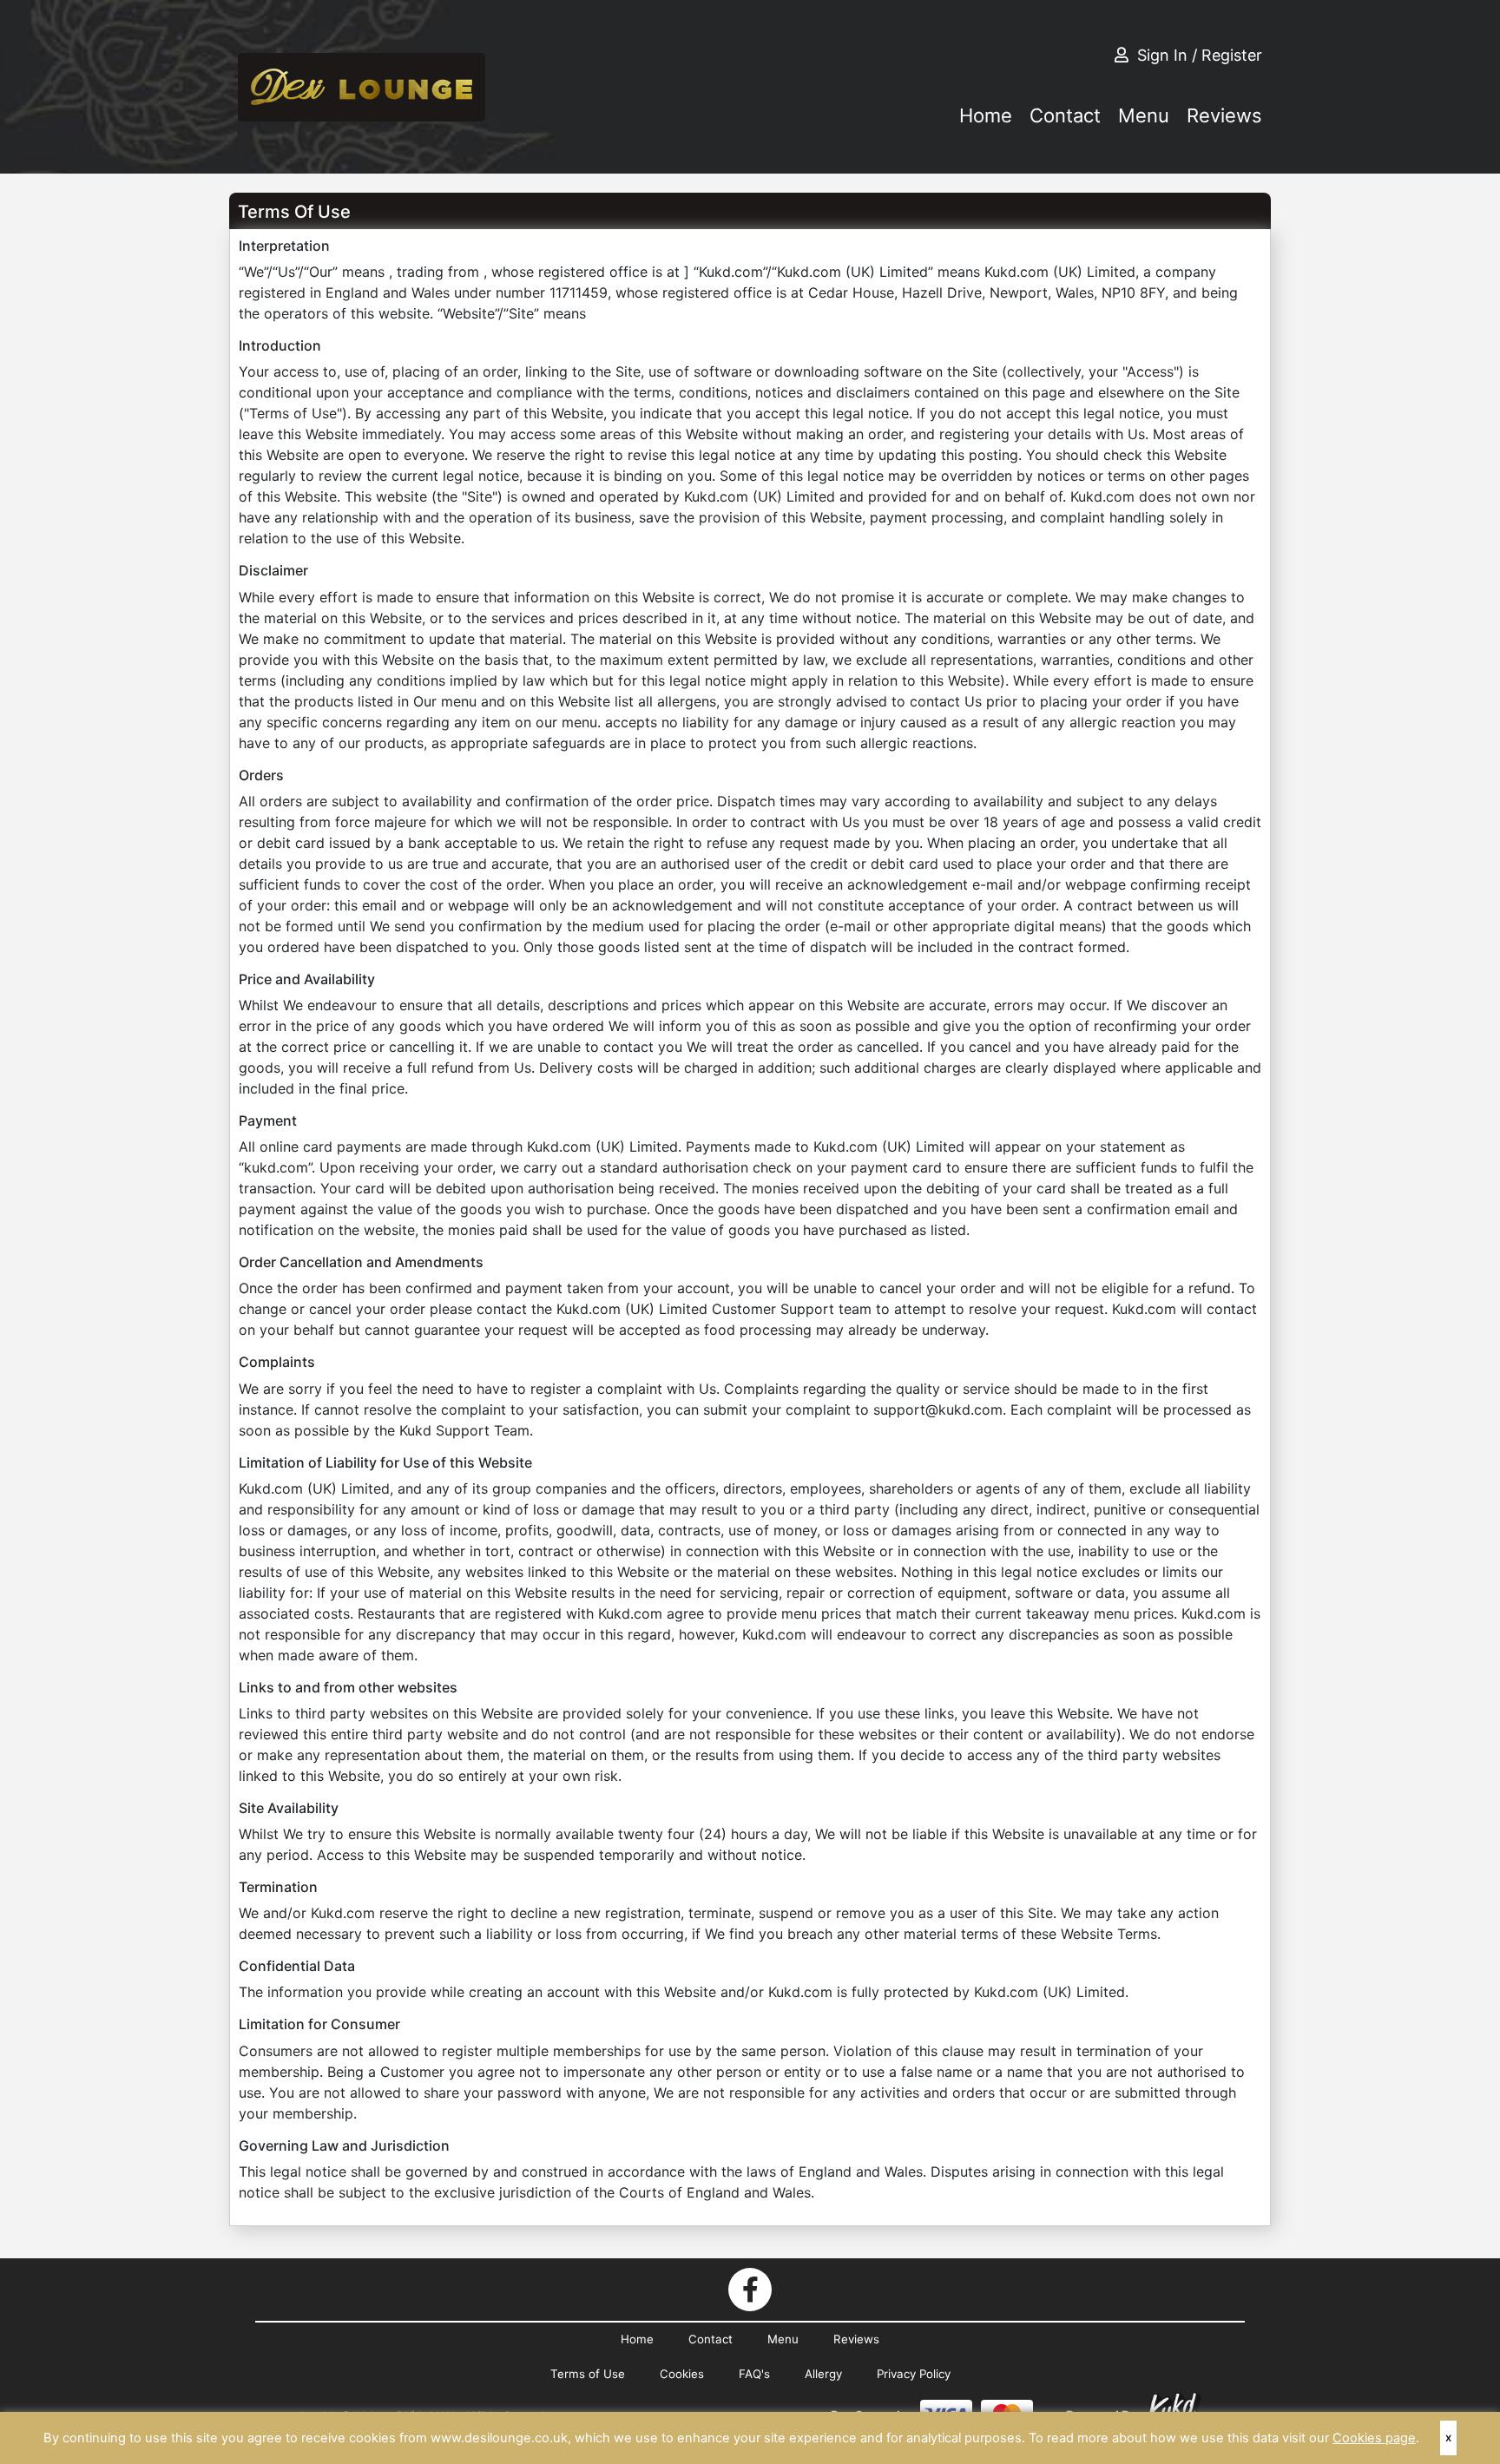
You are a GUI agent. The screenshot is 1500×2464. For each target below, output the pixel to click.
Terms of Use (588, 2374)
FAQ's (754, 2374)
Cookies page (1374, 2438)
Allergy (823, 2374)
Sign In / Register (1200, 55)
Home (986, 115)
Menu (1144, 115)
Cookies (682, 2374)
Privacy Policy (914, 2374)
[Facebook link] (750, 2290)
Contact (1065, 115)
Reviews (1224, 115)
